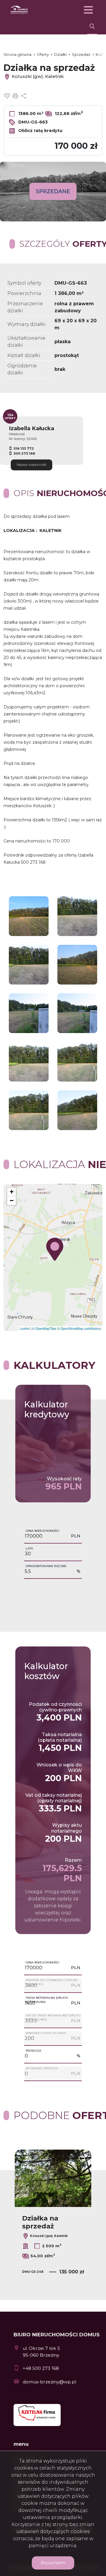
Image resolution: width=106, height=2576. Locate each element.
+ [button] (12, 1192)
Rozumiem (53, 2563)
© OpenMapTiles (44, 1328)
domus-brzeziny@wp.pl (49, 2382)
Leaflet (25, 1328)
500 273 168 (24, 453)
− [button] (12, 1201)
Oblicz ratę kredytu (40, 131)
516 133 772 (24, 448)
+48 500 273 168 (41, 2368)
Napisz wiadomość (32, 465)
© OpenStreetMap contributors (79, 1328)
